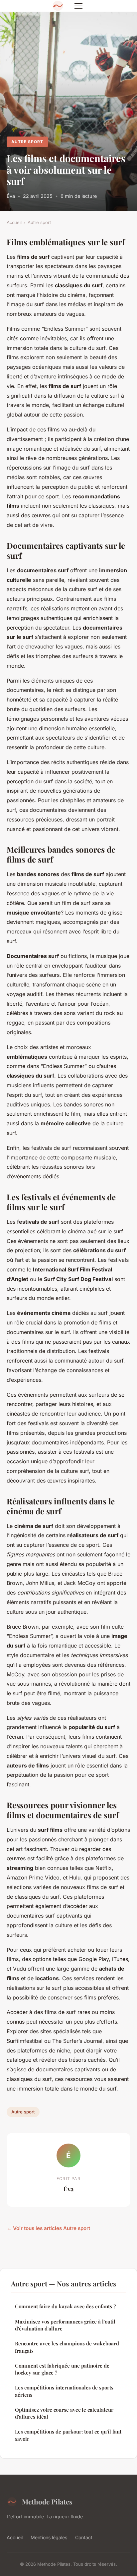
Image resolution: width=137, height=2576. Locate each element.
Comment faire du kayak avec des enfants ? (65, 2306)
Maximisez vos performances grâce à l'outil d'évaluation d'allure (65, 2325)
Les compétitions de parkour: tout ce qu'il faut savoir (68, 2435)
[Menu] (78, 6)
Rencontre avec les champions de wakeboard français (67, 2347)
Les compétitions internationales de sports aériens (64, 2391)
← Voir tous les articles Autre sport (48, 2228)
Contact (84, 2537)
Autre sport (27, 142)
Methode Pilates (47, 2501)
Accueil (14, 222)
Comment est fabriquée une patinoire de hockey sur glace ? (62, 2369)
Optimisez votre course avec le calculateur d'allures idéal (64, 2413)
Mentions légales (49, 2537)
